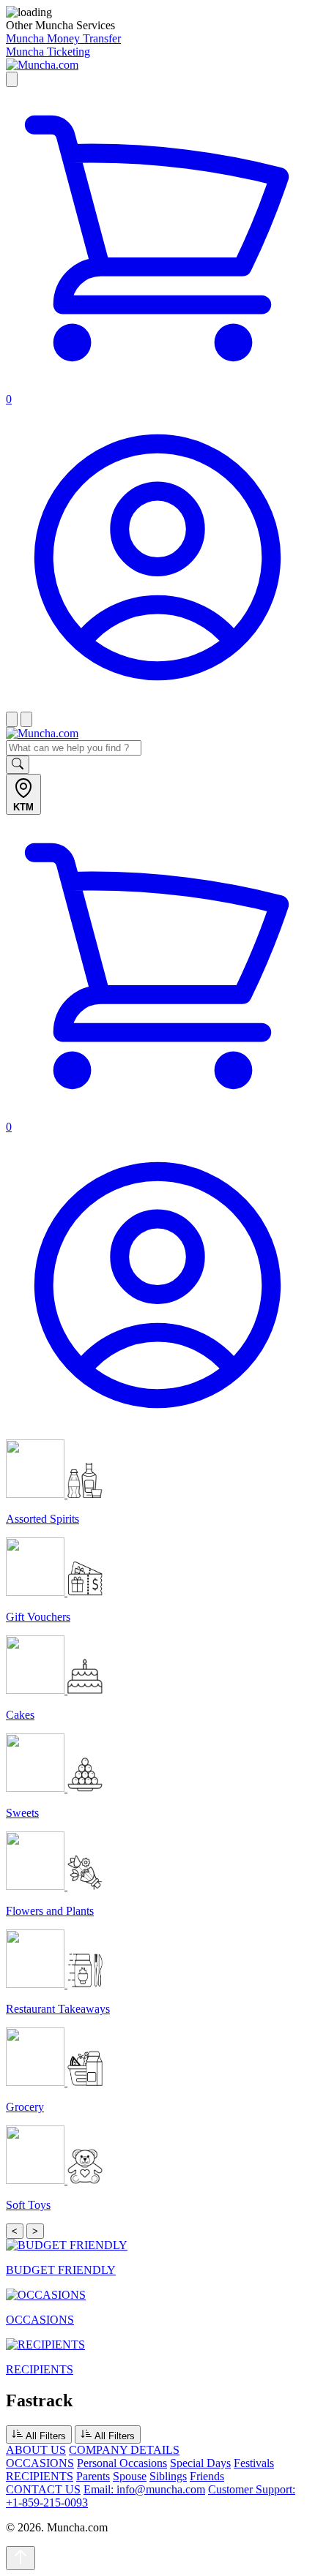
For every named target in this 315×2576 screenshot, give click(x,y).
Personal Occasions (122, 2463)
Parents (93, 2476)
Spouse (130, 2476)
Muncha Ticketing (48, 52)
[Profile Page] (157, 705)
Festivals (254, 2463)
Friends (207, 2476)
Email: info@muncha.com (144, 2489)
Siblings (168, 2476)
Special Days (200, 2463)
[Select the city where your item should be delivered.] (12, 79)
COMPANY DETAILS (124, 2450)
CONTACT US (43, 2489)
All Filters (45, 2436)
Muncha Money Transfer (63, 38)
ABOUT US (36, 2450)
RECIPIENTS (40, 2476)
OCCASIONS (40, 2463)
